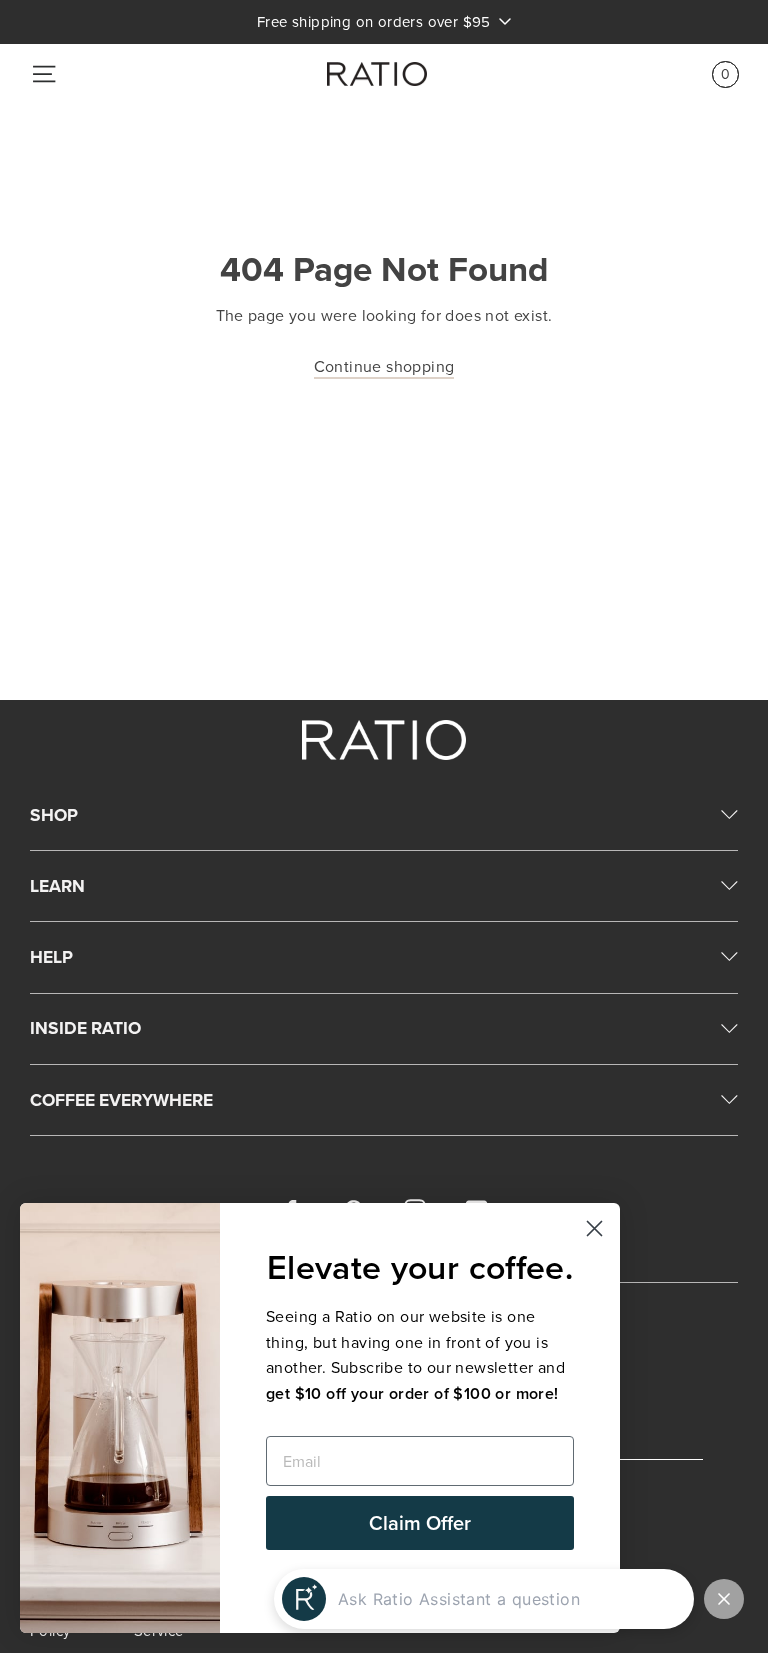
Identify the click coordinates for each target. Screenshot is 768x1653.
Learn (57, 885)
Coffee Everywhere (121, 1099)
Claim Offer (420, 1522)
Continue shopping (384, 366)
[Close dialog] (594, 1228)
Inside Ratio (85, 1027)
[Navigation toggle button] (44, 74)
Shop (54, 814)
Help (51, 956)
